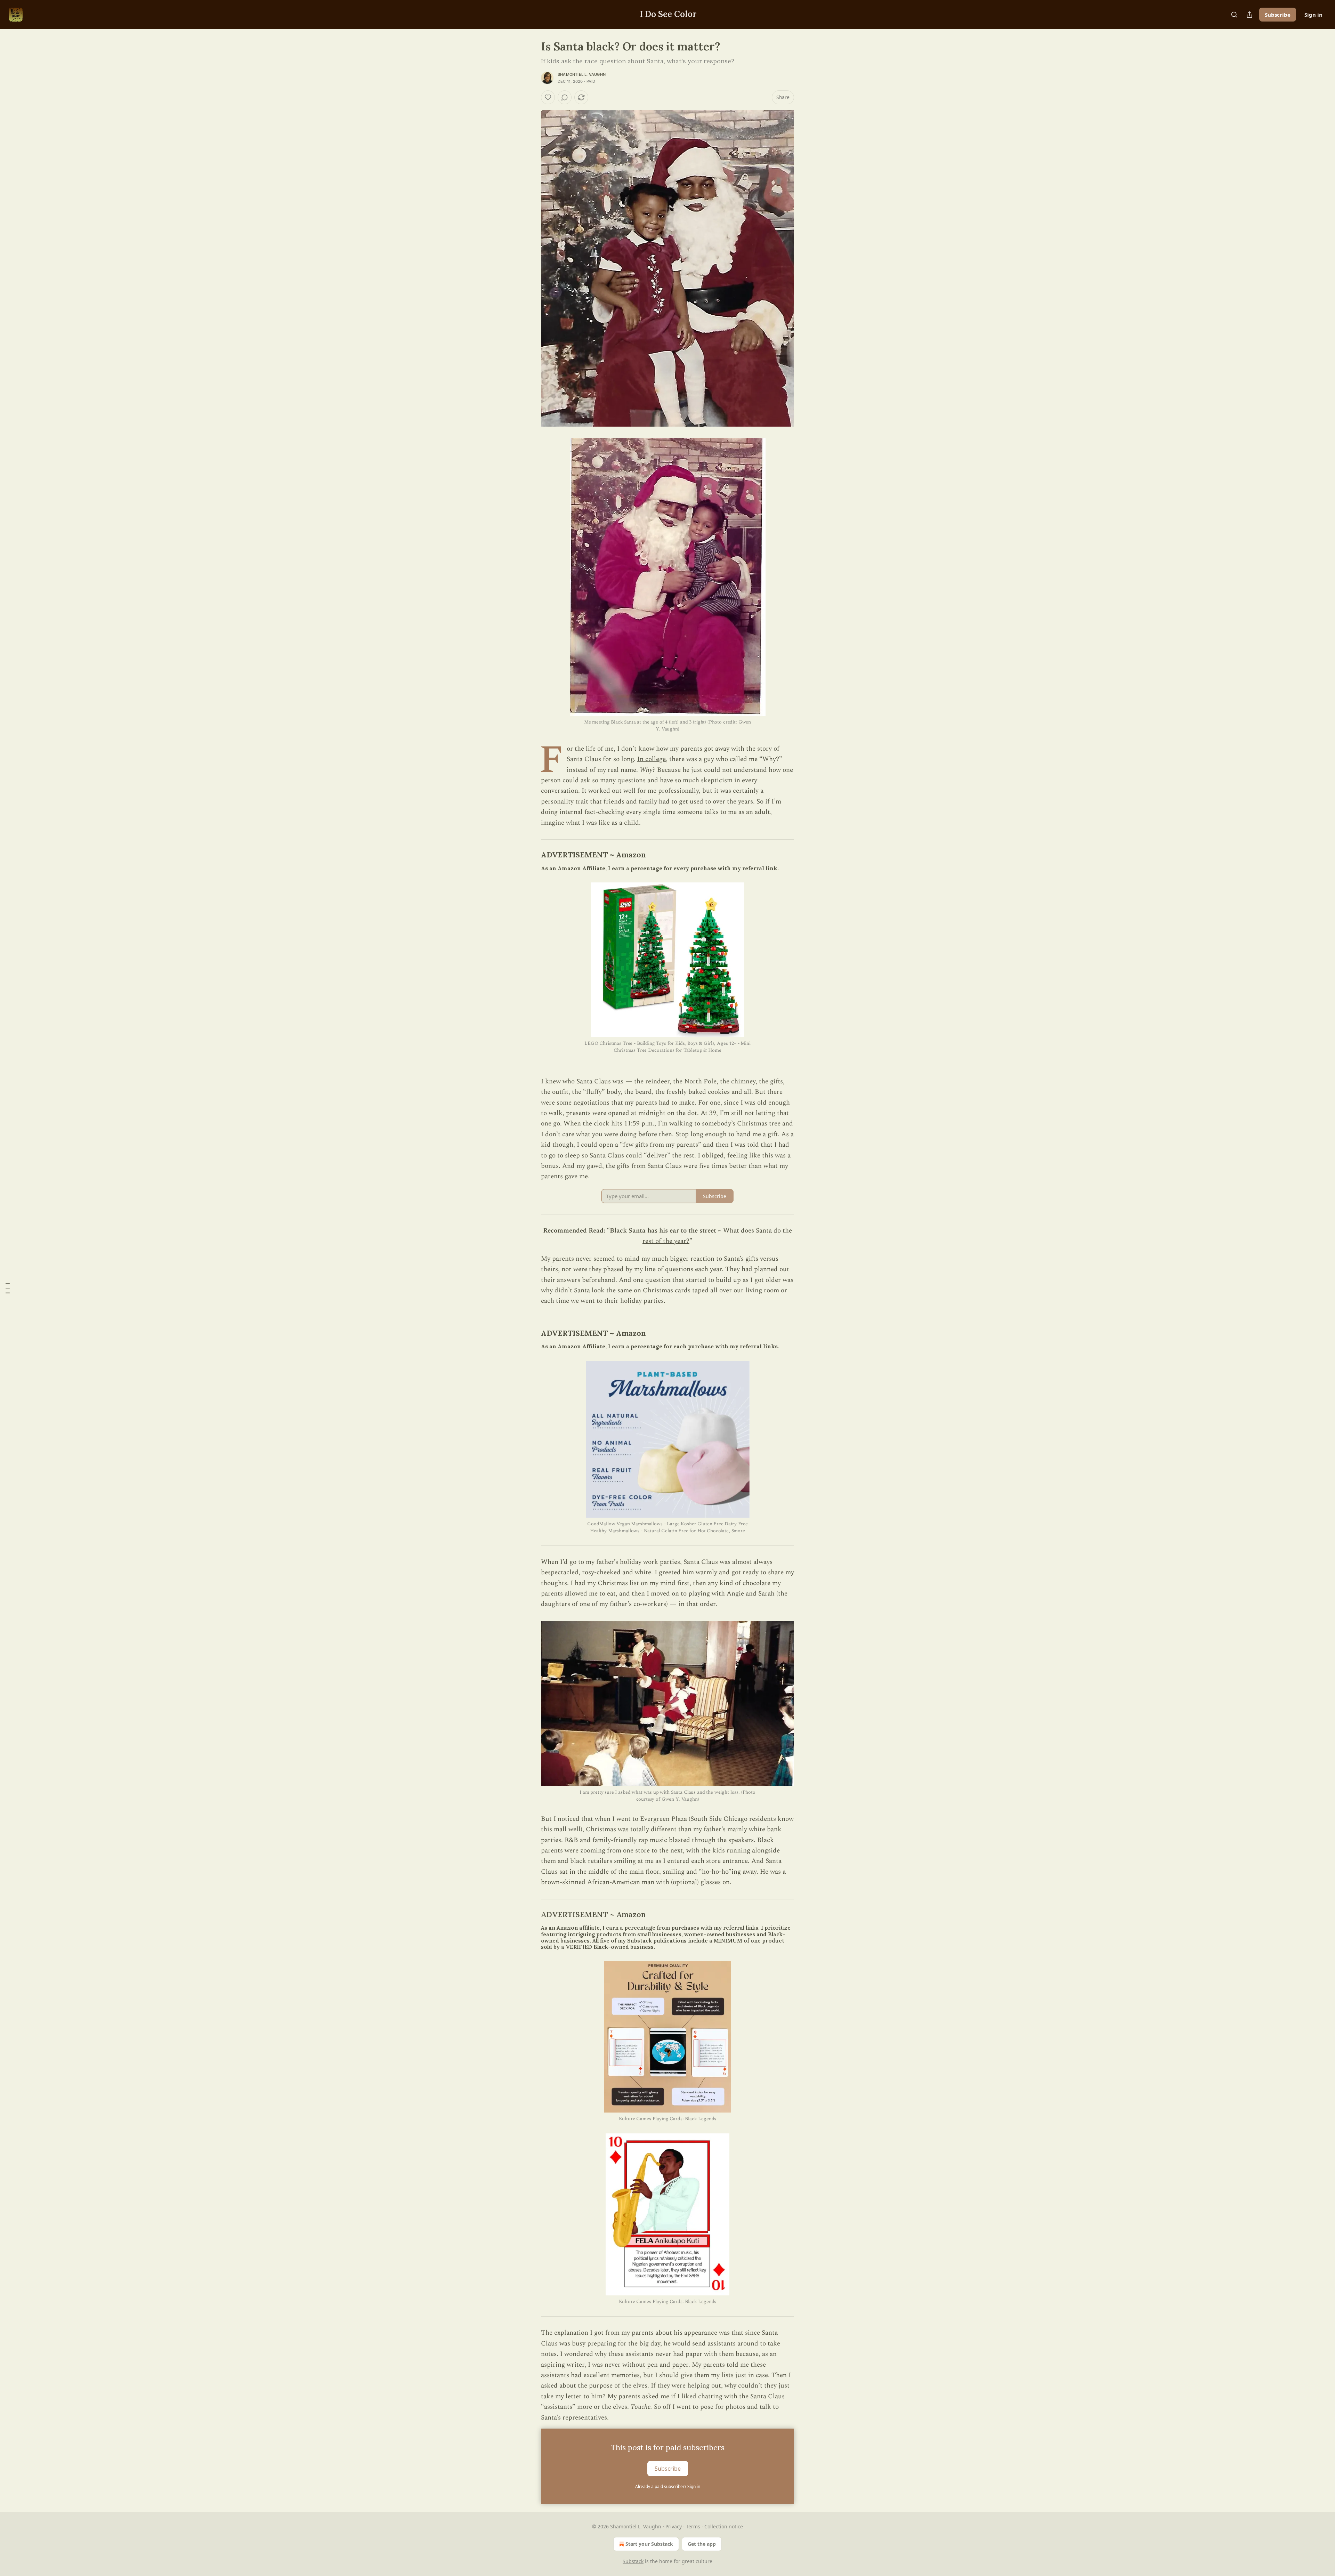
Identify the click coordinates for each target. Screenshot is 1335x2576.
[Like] (548, 97)
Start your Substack (649, 2544)
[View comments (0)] (565, 97)
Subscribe (1278, 15)
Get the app (702, 2544)
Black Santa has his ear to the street (663, 1231)
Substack (633, 2561)
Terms (693, 2526)
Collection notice (724, 2526)
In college (652, 759)
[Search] (1234, 15)
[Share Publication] (1249, 15)
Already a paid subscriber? (668, 2486)
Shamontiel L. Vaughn (582, 74)
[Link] (531, 855)
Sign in (1313, 15)
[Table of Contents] (8, 1288)
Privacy (674, 2526)
